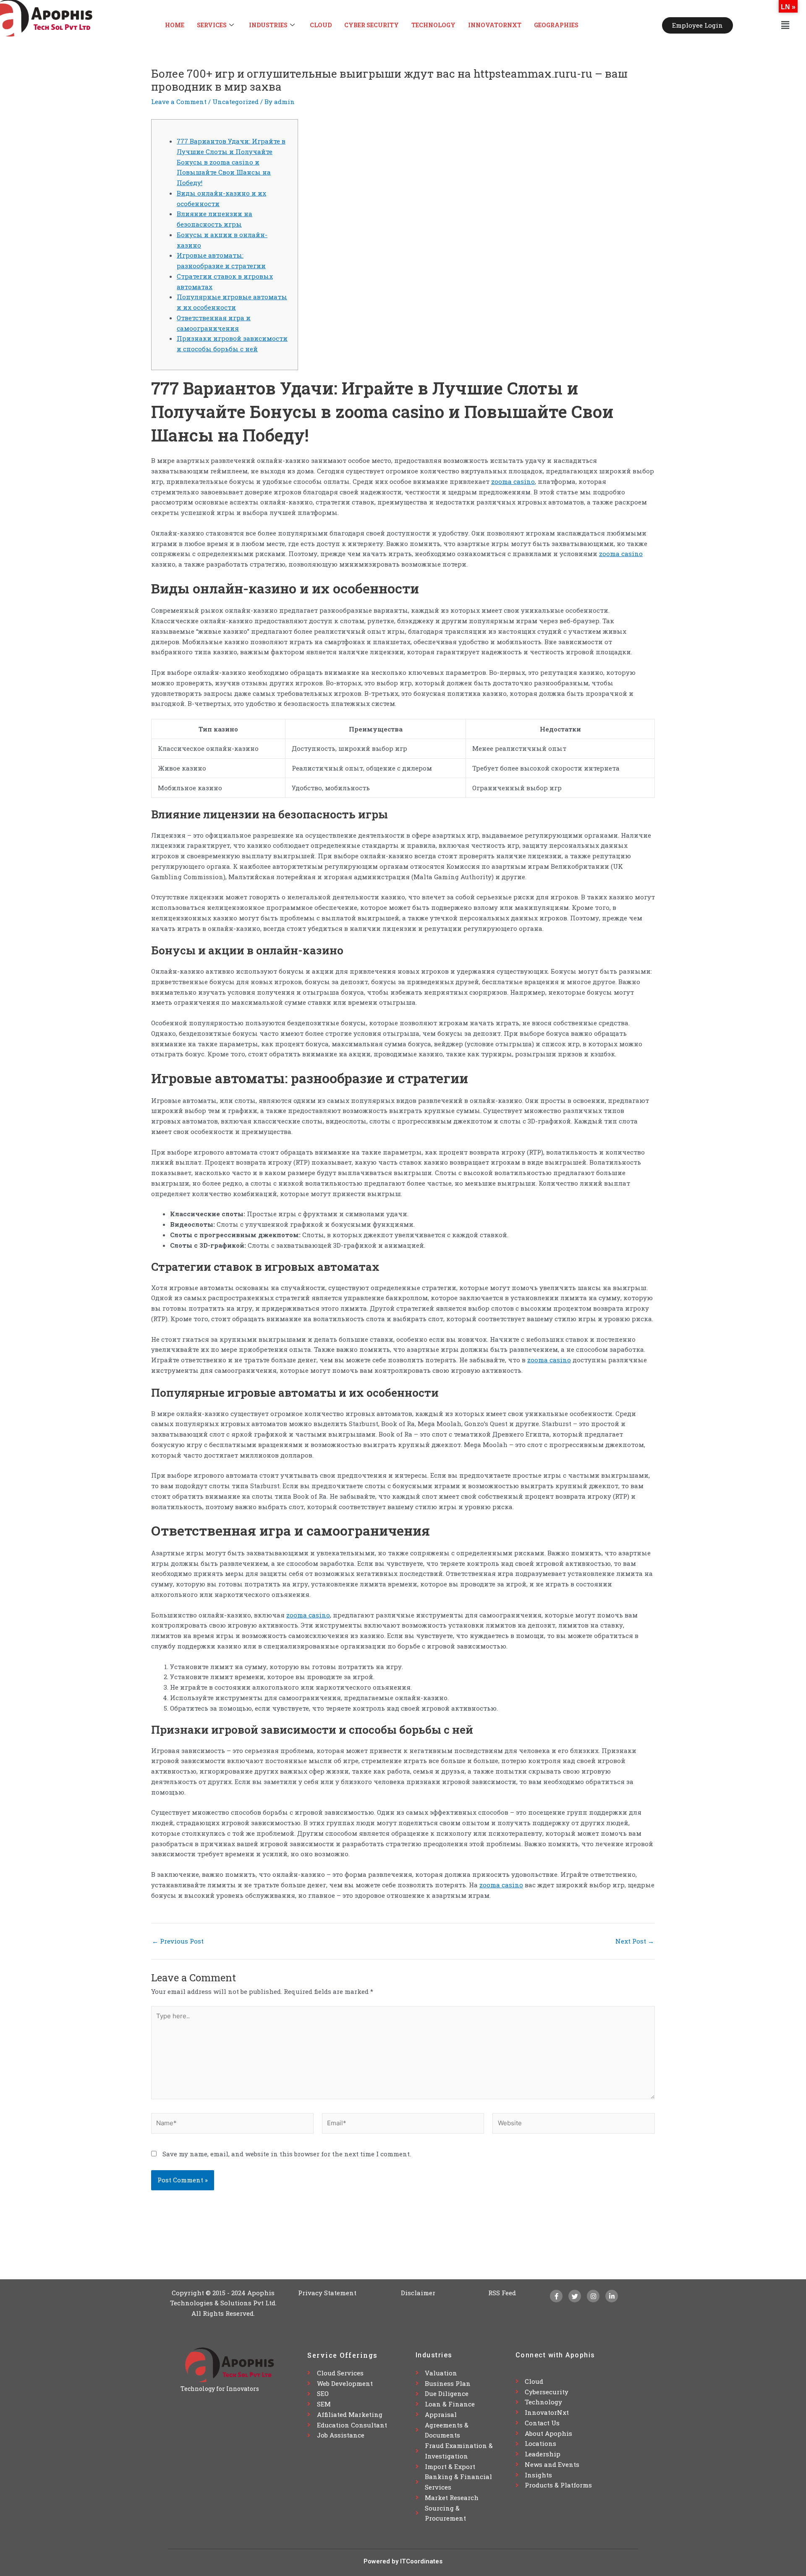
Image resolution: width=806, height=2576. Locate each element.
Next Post (635, 1941)
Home (175, 25)
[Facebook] (556, 2296)
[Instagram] (593, 2296)
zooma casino (513, 481)
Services (212, 25)
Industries (268, 25)
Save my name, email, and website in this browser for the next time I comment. (287, 2154)
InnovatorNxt (495, 25)
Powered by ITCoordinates (403, 2561)
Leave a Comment (179, 102)
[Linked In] (612, 2296)
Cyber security (372, 25)
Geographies (556, 25)
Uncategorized (236, 102)
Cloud (321, 25)
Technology (433, 25)
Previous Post (178, 1941)
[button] (785, 25)
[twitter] (575, 2296)
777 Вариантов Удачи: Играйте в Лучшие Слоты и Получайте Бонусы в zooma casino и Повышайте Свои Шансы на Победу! (231, 162)
